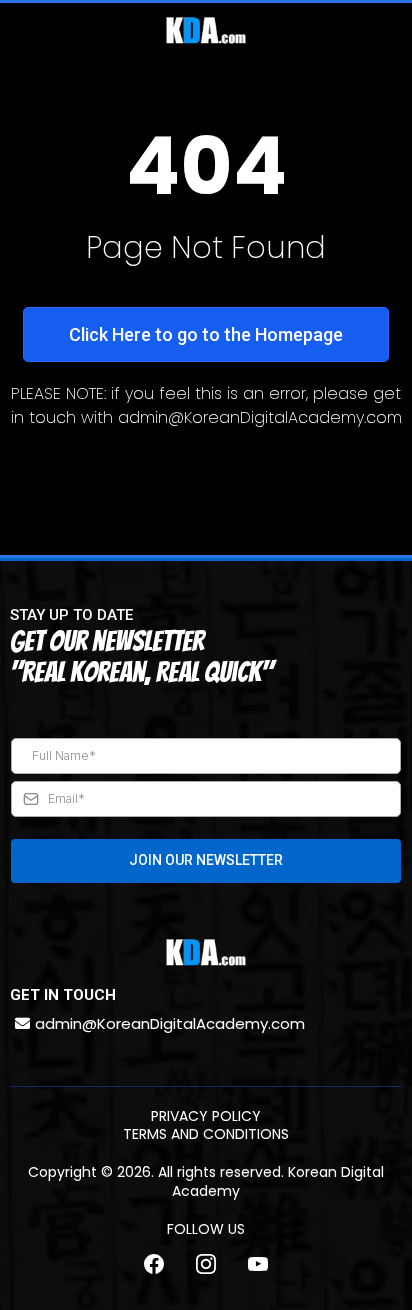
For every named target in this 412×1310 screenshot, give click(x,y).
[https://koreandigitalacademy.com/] (206, 30)
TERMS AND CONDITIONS (206, 1134)
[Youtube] (258, 1264)
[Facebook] (154, 1264)
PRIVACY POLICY (206, 1116)
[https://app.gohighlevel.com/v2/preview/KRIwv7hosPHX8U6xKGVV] (206, 952)
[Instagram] (206, 1264)
